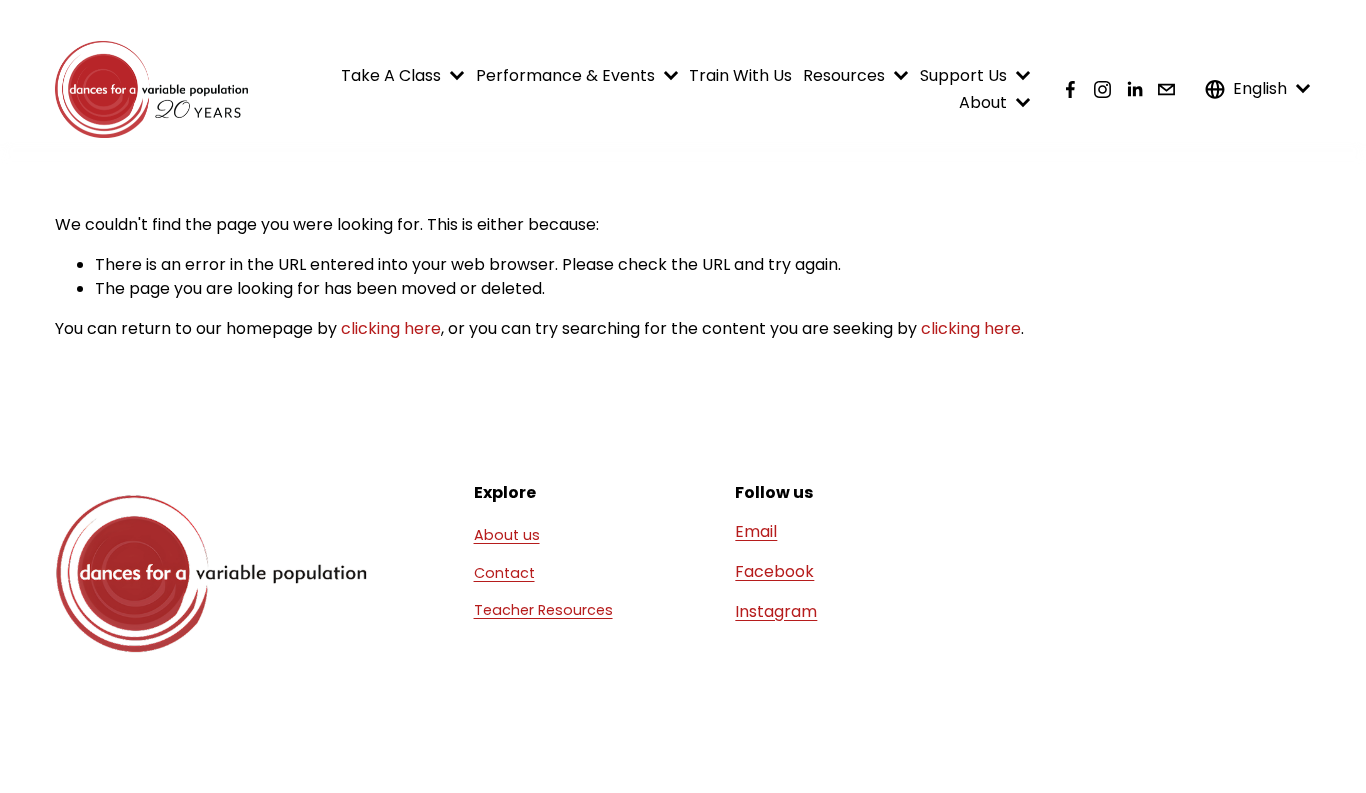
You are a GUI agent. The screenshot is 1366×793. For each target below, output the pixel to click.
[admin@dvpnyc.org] (1166, 89)
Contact (504, 573)
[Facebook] (1070, 89)
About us (507, 535)
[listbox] (1258, 89)
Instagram (776, 611)
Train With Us (740, 75)
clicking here (391, 328)
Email (756, 531)
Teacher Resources (543, 610)
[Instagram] (1102, 89)
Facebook (774, 571)
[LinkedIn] (1134, 89)
